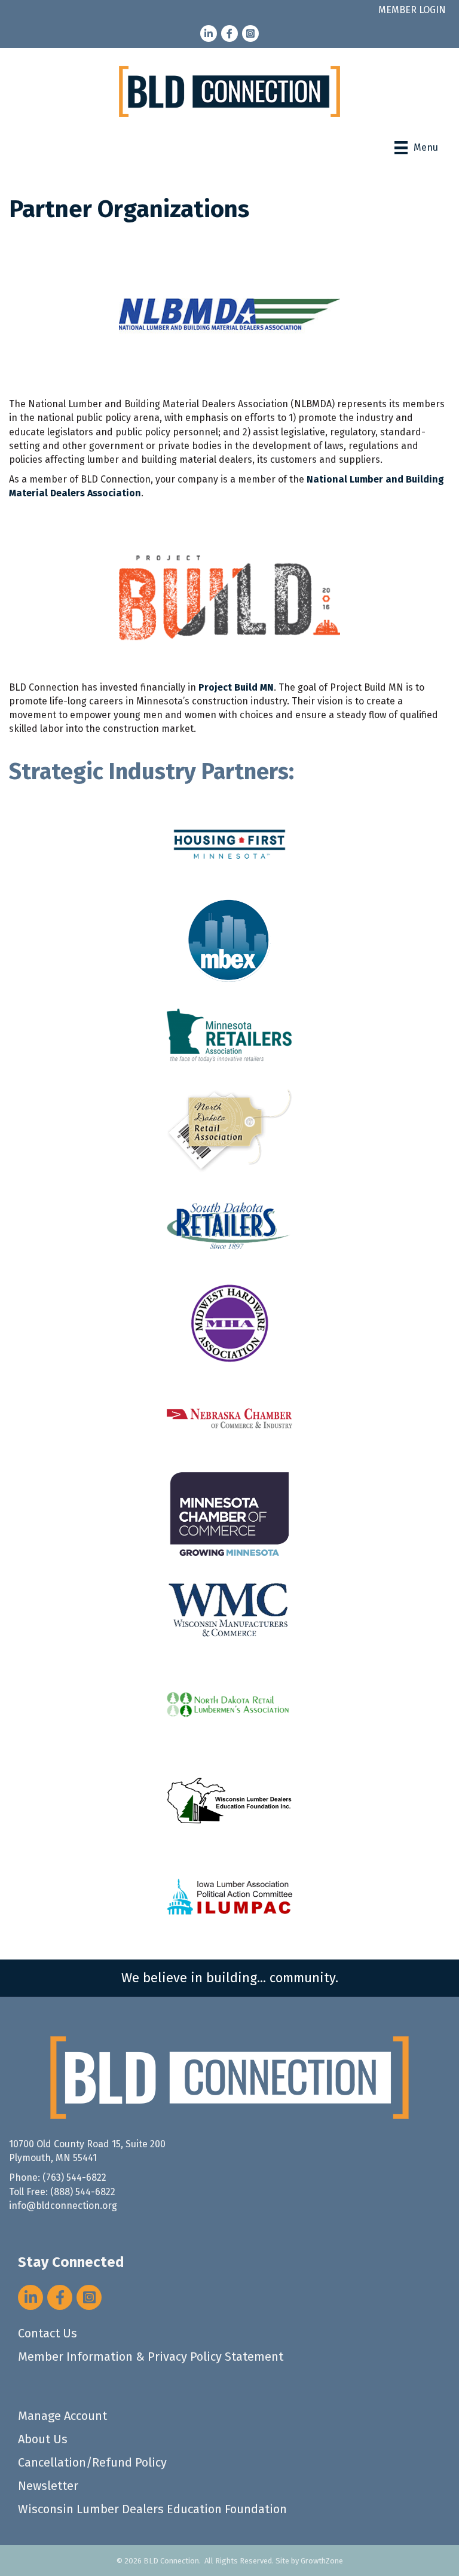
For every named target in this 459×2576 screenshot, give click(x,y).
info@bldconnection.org (63, 2206)
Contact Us (48, 2333)
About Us (43, 2439)
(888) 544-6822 (83, 2192)
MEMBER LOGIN (412, 10)
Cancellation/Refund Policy (92, 2462)
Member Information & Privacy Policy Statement (151, 2357)
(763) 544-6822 (74, 2177)
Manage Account (62, 2416)
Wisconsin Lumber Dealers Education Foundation (152, 2509)
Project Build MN (236, 687)
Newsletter (48, 2486)
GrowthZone (322, 2561)
